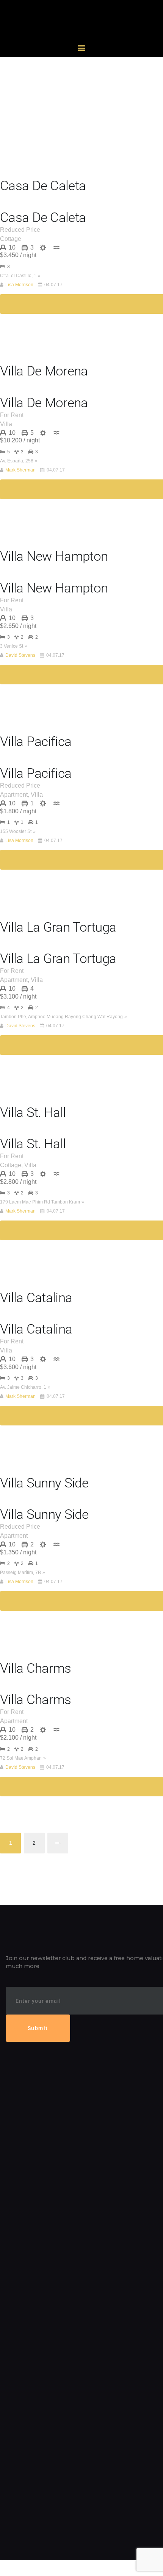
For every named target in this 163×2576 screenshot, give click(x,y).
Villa (6, 424)
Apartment (14, 795)
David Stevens (20, 655)
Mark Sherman (20, 470)
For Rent (12, 415)
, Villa (35, 795)
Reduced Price (20, 230)
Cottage (11, 239)
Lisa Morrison (19, 285)
